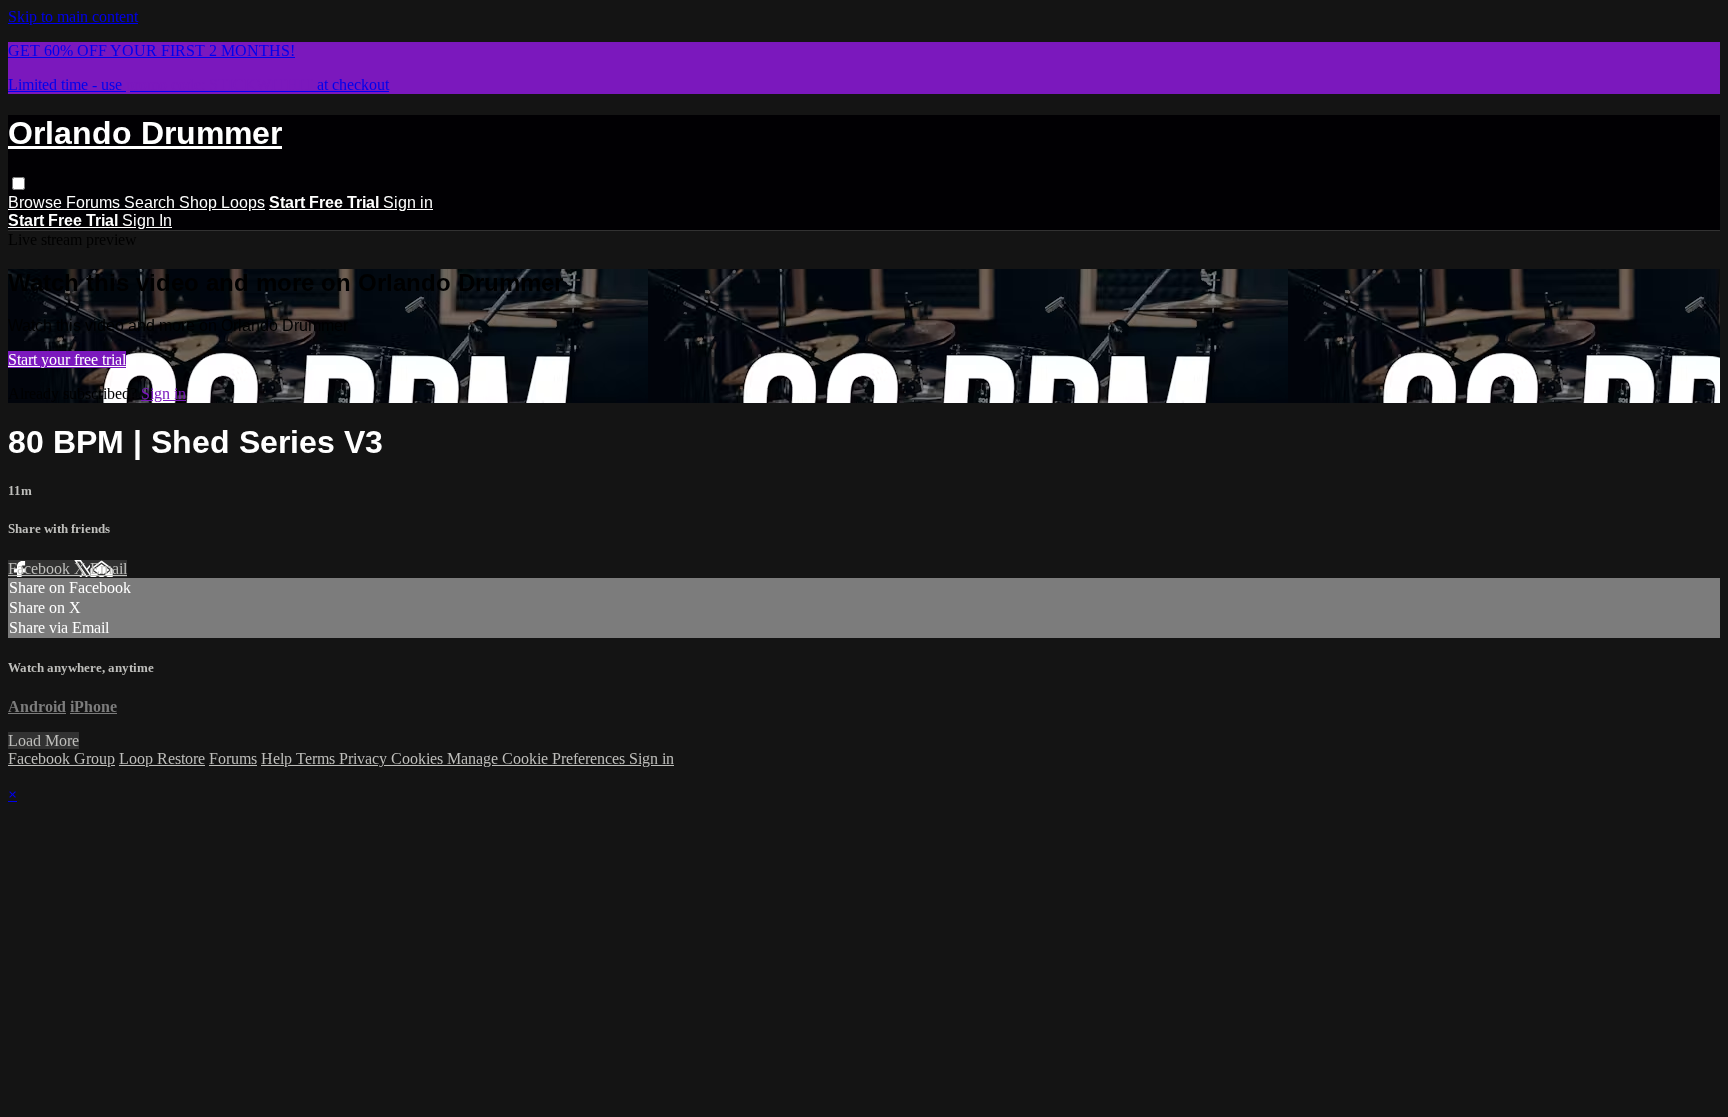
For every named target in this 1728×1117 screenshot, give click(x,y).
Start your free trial (67, 359)
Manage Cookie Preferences (538, 758)
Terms (317, 758)
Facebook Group (61, 758)
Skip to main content (73, 16)
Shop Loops (222, 202)
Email (108, 568)
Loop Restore (162, 758)
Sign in (408, 202)
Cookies (419, 758)
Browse (37, 202)
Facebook (41, 568)
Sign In (147, 220)
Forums (95, 202)
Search (151, 202)
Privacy (365, 758)
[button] (18, 183)
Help (278, 758)
